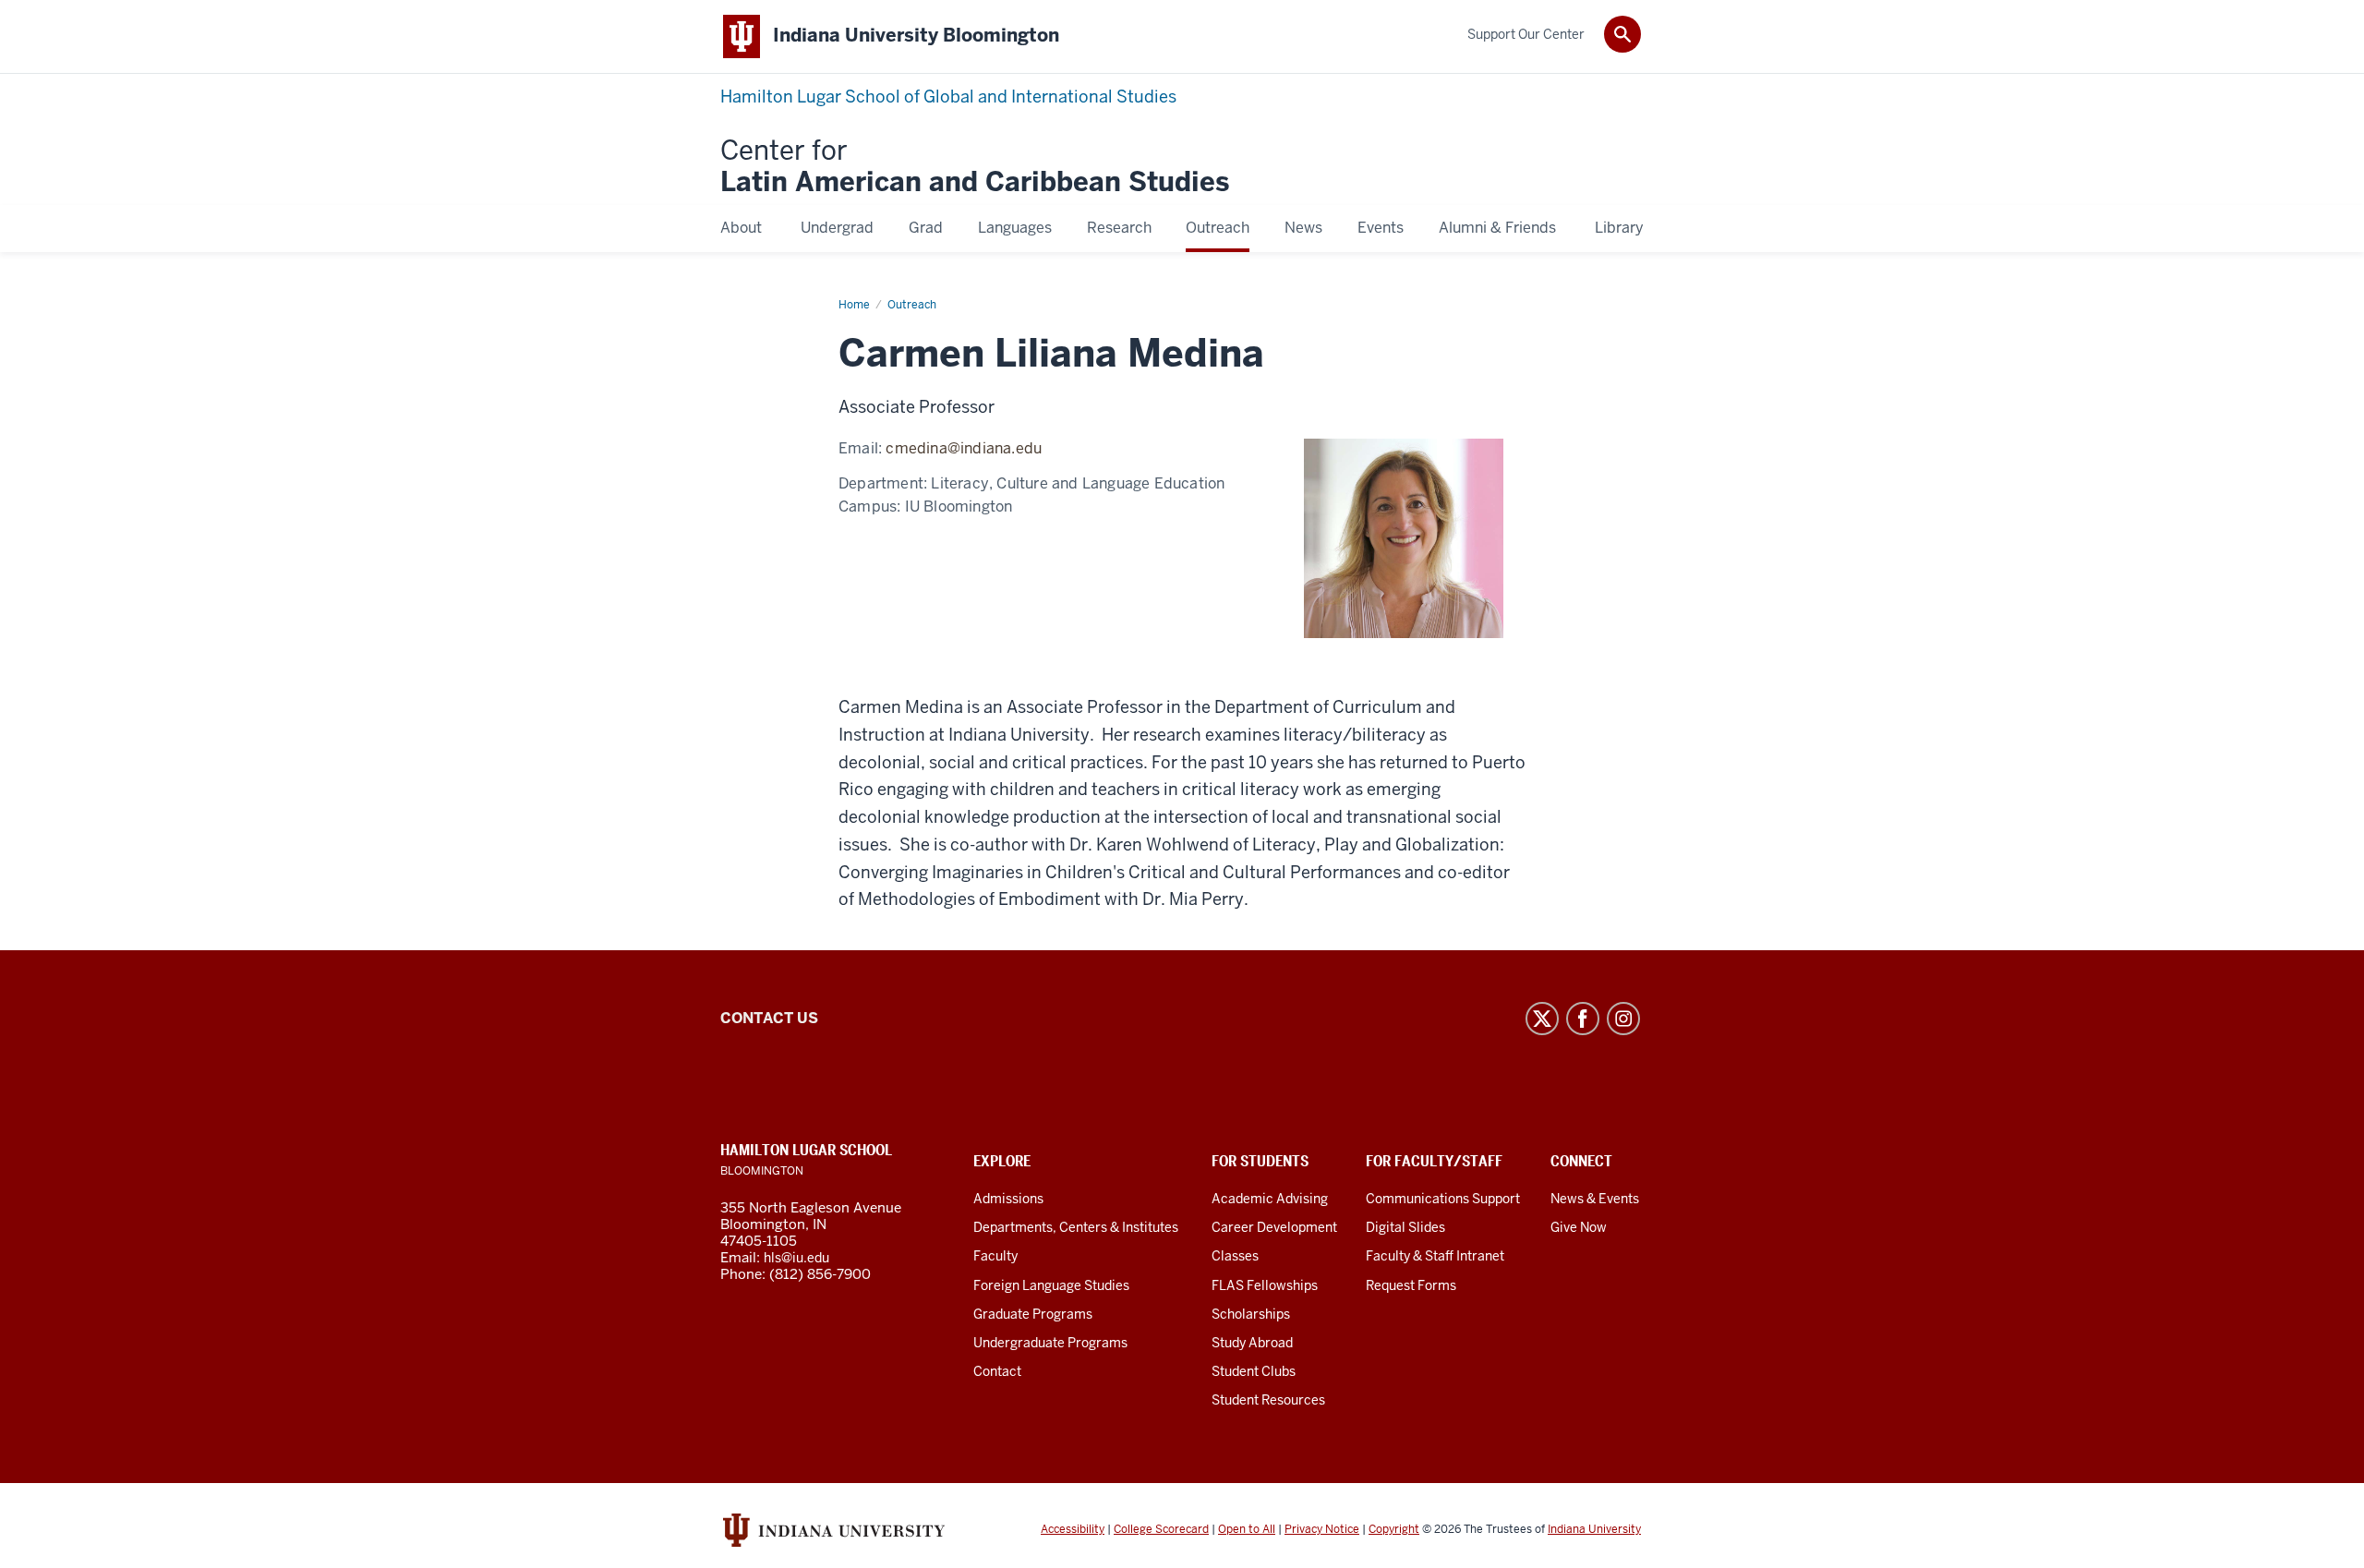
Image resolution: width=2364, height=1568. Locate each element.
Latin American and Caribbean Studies (975, 167)
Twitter (1542, 1019)
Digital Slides (1405, 1227)
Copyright (1394, 1529)
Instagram (1623, 1019)
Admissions (1008, 1199)
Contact (997, 1371)
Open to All (1247, 1529)
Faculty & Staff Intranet (1435, 1256)
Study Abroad (1252, 1343)
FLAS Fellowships (1265, 1285)
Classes (1235, 1256)
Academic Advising (1270, 1199)
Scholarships (1251, 1314)
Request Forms (1411, 1285)
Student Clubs (1254, 1371)
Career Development (1274, 1227)
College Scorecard (1161, 1529)
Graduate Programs (1033, 1314)
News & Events (1595, 1199)
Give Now (1579, 1227)
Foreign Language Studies (1051, 1285)
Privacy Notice (1322, 1529)
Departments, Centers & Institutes (1076, 1227)
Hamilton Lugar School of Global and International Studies (948, 96)
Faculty (995, 1256)
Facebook (1583, 1019)
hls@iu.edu (796, 1258)
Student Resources (1268, 1400)
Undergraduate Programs (1050, 1343)
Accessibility (1073, 1529)
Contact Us (769, 1018)
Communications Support (1443, 1199)
